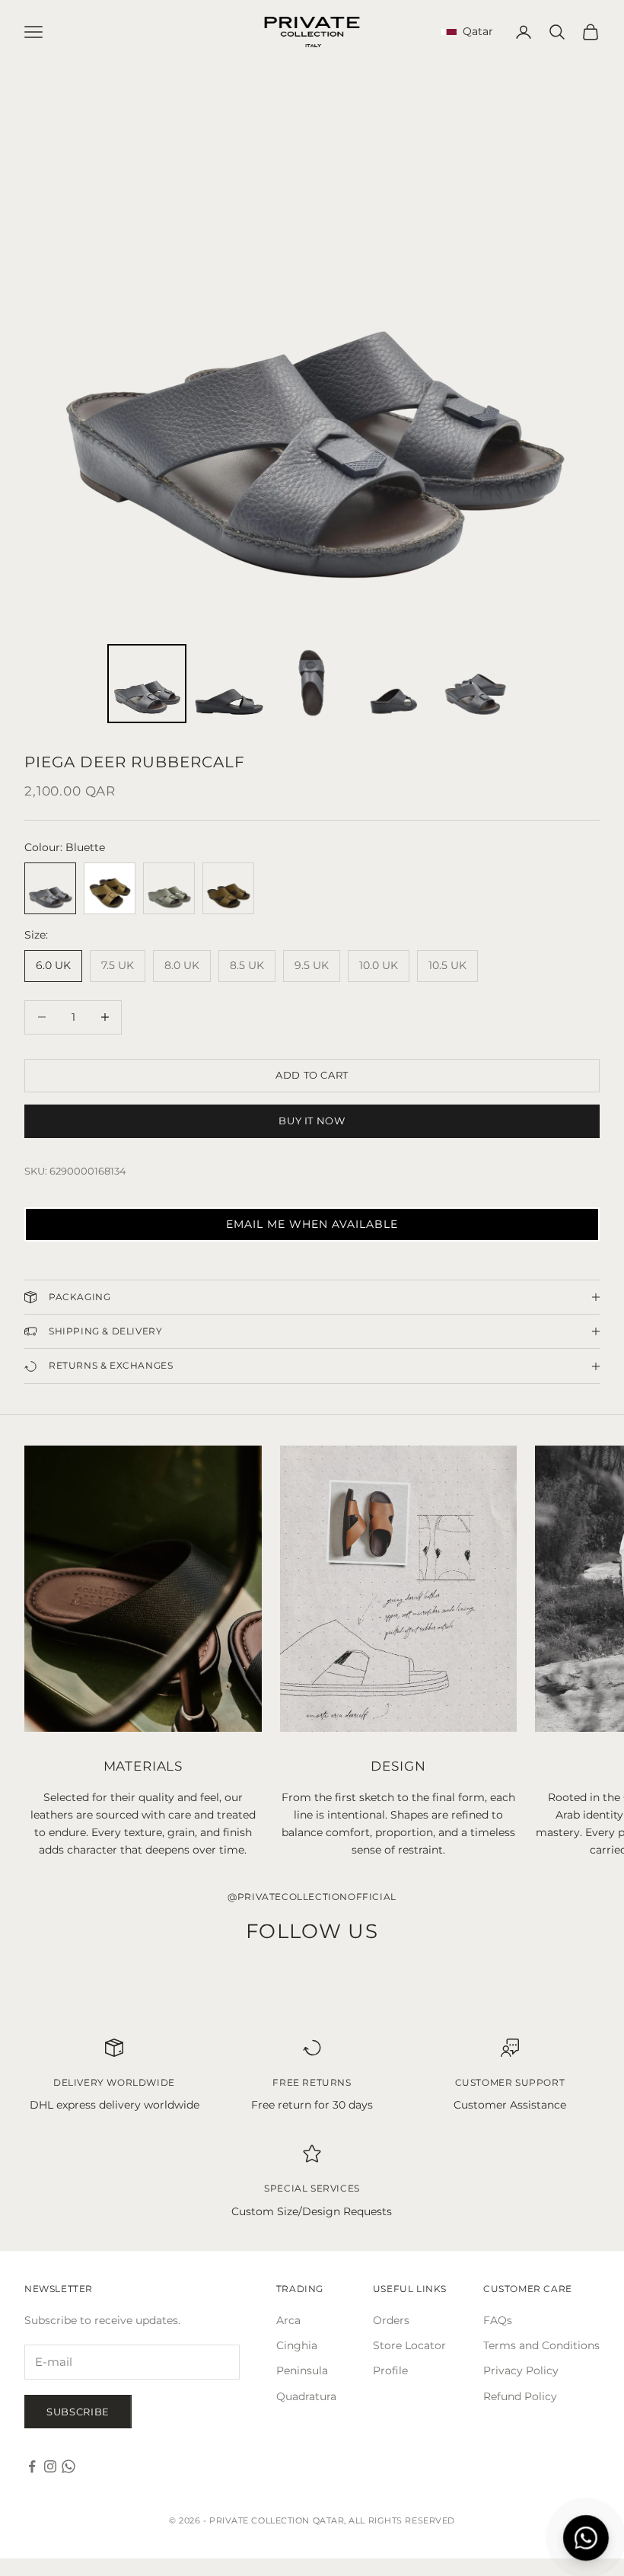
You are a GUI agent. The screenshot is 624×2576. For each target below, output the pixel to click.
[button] (312, 1224)
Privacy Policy (521, 2370)
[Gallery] (312, 396)
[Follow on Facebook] (32, 2466)
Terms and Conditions (541, 2345)
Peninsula (302, 2370)
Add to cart (312, 1075)
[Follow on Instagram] (50, 2466)
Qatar (475, 31)
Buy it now (312, 1121)
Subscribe (78, 2412)
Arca (288, 2320)
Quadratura (306, 2396)
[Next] (578, 352)
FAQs (498, 2320)
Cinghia (297, 2345)
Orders (391, 2320)
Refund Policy (520, 2396)
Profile (390, 2370)
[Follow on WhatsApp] (68, 2466)
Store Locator (409, 2345)
